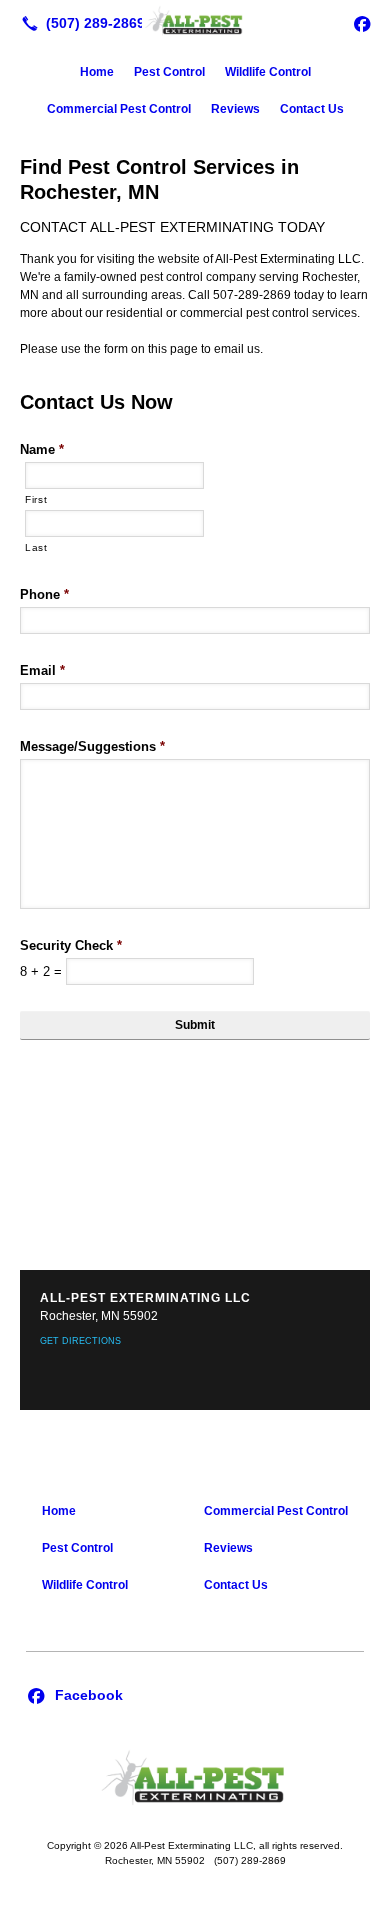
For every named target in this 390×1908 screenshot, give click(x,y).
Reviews (235, 109)
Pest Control (169, 72)
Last (36, 547)
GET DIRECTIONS (80, 1341)
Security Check (71, 945)
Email (42, 670)
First (36, 499)
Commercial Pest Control (119, 109)
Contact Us (312, 109)
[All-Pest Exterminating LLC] (195, 21)
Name (42, 449)
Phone (44, 594)
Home (97, 72)
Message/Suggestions (92, 746)
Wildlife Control (268, 72)
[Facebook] (362, 23)
